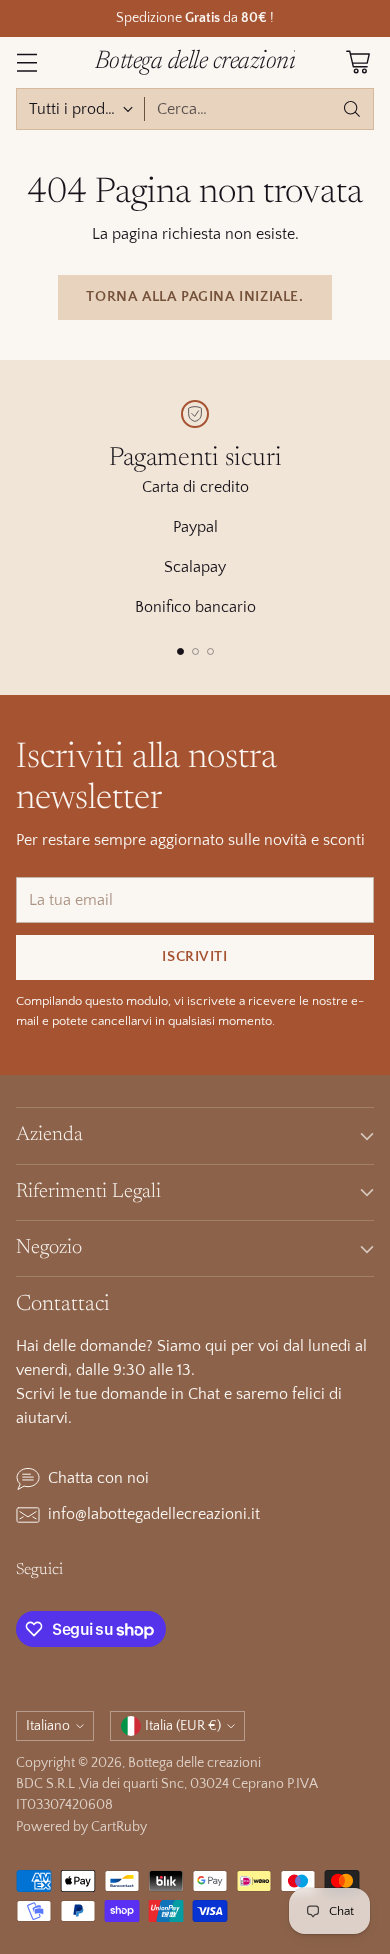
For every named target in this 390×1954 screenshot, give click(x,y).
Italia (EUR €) (183, 1726)
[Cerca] (352, 109)
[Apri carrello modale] (357, 62)
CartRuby (119, 1827)
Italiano (48, 1726)
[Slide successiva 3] (210, 651)
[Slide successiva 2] (195, 651)
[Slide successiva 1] (180, 651)
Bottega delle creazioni (194, 1763)
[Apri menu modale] (26, 62)
